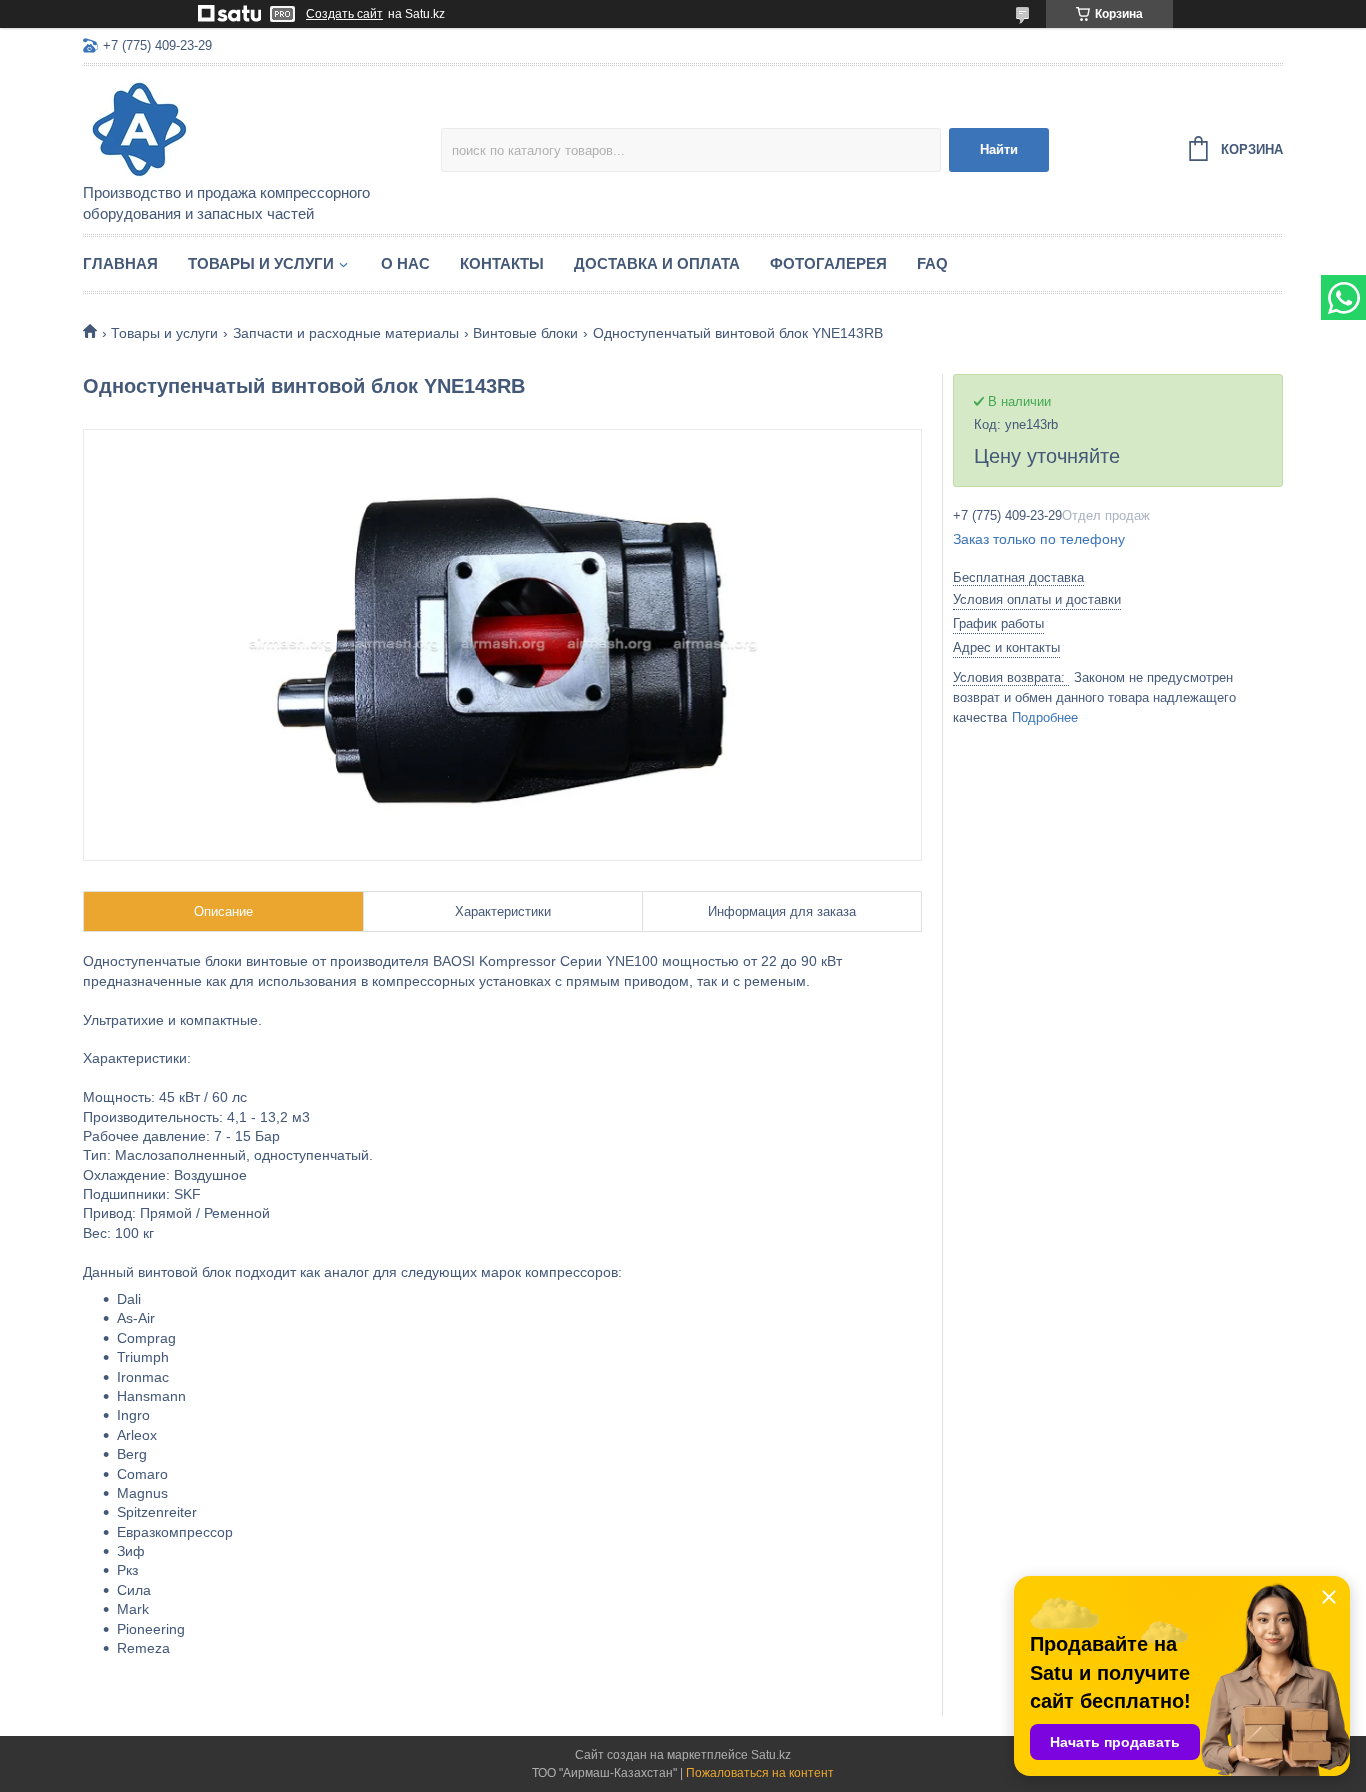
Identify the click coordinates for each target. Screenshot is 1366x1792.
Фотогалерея (828, 263)
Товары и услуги (261, 263)
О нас (405, 263)
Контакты (502, 263)
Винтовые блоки (525, 333)
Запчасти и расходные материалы (346, 333)
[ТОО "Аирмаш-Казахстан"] (258, 126)
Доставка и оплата (657, 263)
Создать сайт (344, 14)
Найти (999, 149)
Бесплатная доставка (1018, 577)
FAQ (932, 263)
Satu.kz (771, 1755)
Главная (120, 263)
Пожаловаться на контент (760, 1773)
